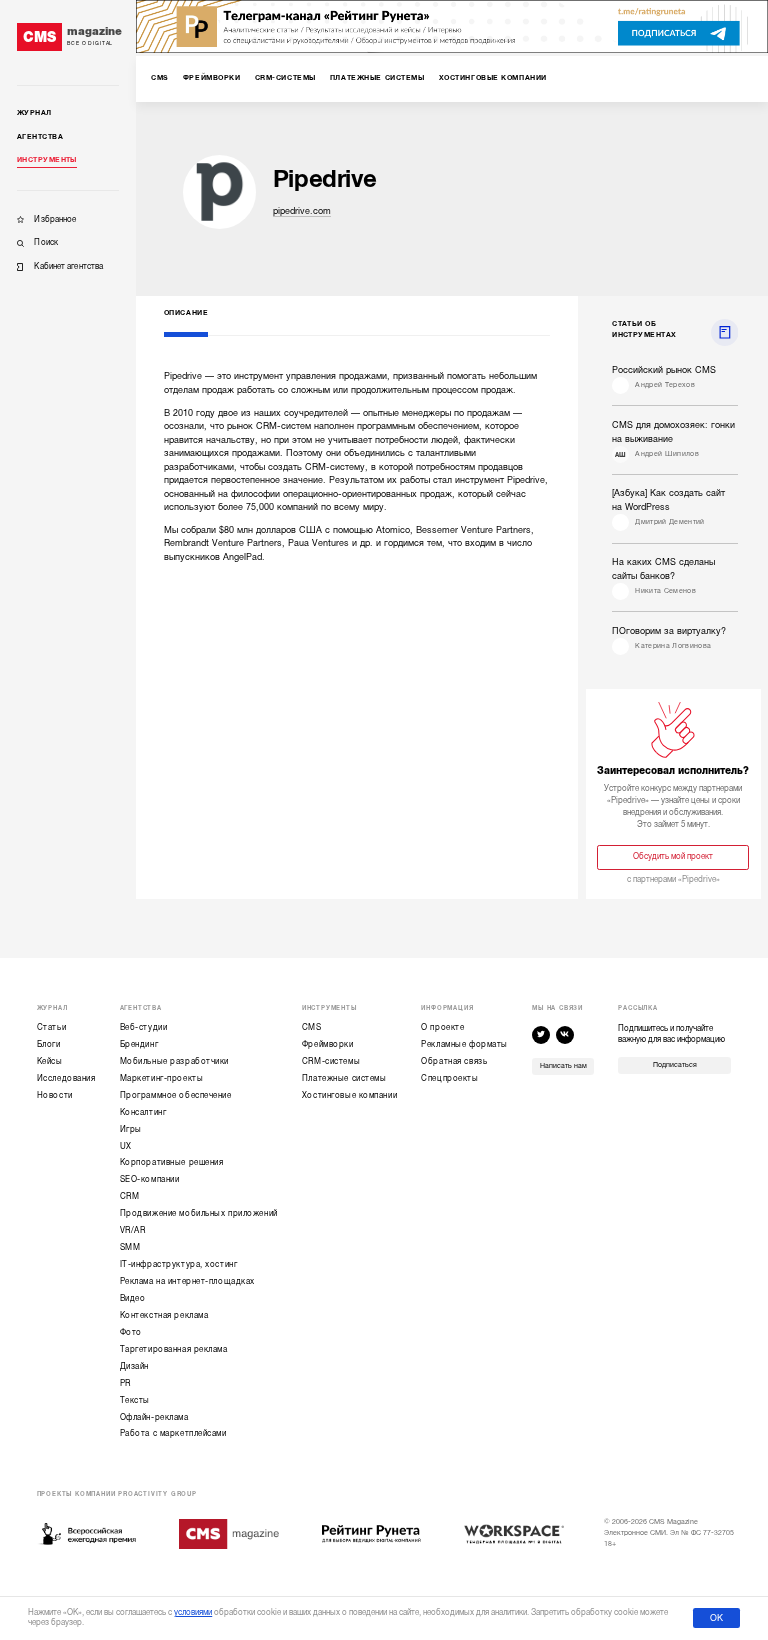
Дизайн (134, 1366)
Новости (55, 1095)
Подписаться (675, 1065)
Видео (133, 1298)
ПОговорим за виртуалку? (669, 631)
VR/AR (133, 1230)
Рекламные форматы (464, 1044)
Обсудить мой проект (673, 856)
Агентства (40, 137)
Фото (131, 1332)
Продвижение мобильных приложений (199, 1213)
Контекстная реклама (164, 1315)
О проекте (442, 1027)
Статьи (51, 1027)
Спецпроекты (449, 1078)
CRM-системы (331, 1061)
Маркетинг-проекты (162, 1078)
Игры (131, 1129)
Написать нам (563, 1066)
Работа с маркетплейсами (173, 1433)
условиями (193, 1612)
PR (125, 1383)
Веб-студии (144, 1027)
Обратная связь (454, 1061)
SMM (130, 1247)
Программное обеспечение (176, 1095)
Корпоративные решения (172, 1162)
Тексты (135, 1400)
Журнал (34, 113)
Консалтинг (143, 1112)
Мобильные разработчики (174, 1061)
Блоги (49, 1044)
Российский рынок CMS (664, 370)
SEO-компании (150, 1179)
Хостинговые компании (349, 1095)
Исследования (66, 1078)
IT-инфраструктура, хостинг (179, 1264)
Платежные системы (344, 1078)
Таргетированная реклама (174, 1349)
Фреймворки (328, 1044)
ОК (716, 1618)
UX (126, 1146)
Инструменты (47, 160)
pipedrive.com (302, 211)
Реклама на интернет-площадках (187, 1281)
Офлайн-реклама (154, 1417)
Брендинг (139, 1044)
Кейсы (50, 1061)
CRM (130, 1196)
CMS (312, 1027)
